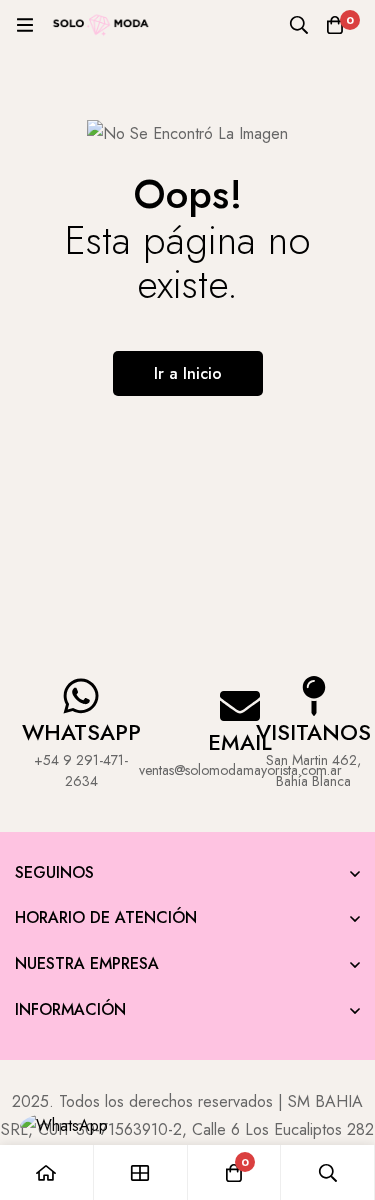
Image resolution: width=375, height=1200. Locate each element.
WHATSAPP (81, 732)
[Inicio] (47, 1172)
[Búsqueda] (299, 25)
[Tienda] (141, 1172)
